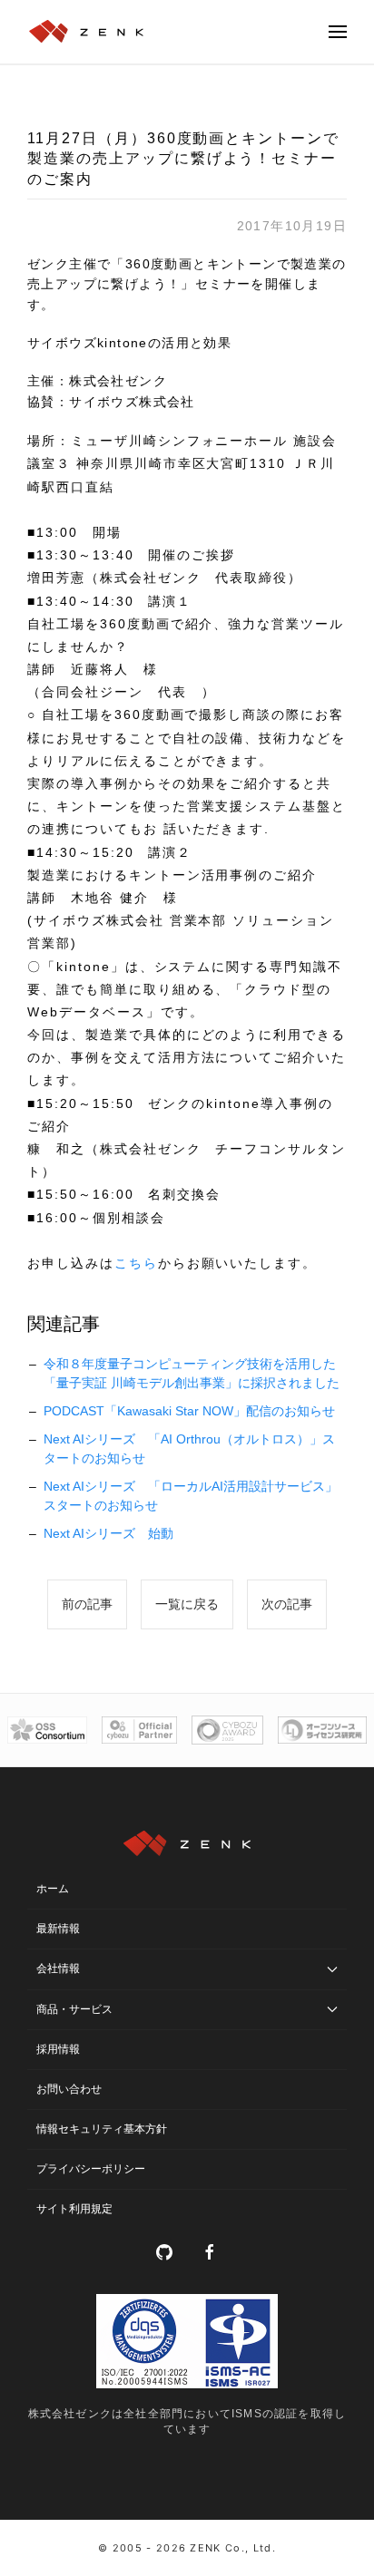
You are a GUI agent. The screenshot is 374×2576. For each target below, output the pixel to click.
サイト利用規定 (74, 2209)
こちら (136, 1263)
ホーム (53, 1889)
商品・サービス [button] (74, 2009)
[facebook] (210, 2252)
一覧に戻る (187, 1604)
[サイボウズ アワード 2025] (227, 1730)
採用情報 (58, 2049)
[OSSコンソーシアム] (47, 1730)
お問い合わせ (69, 2089)
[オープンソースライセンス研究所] (322, 1730)
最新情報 (58, 1929)
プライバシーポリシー (91, 2169)
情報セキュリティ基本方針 (102, 2129)
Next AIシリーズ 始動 (108, 1533)
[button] (338, 32)
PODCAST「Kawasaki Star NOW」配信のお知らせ (189, 1411)
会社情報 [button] (58, 1968)
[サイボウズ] (139, 1730)
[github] (164, 2252)
